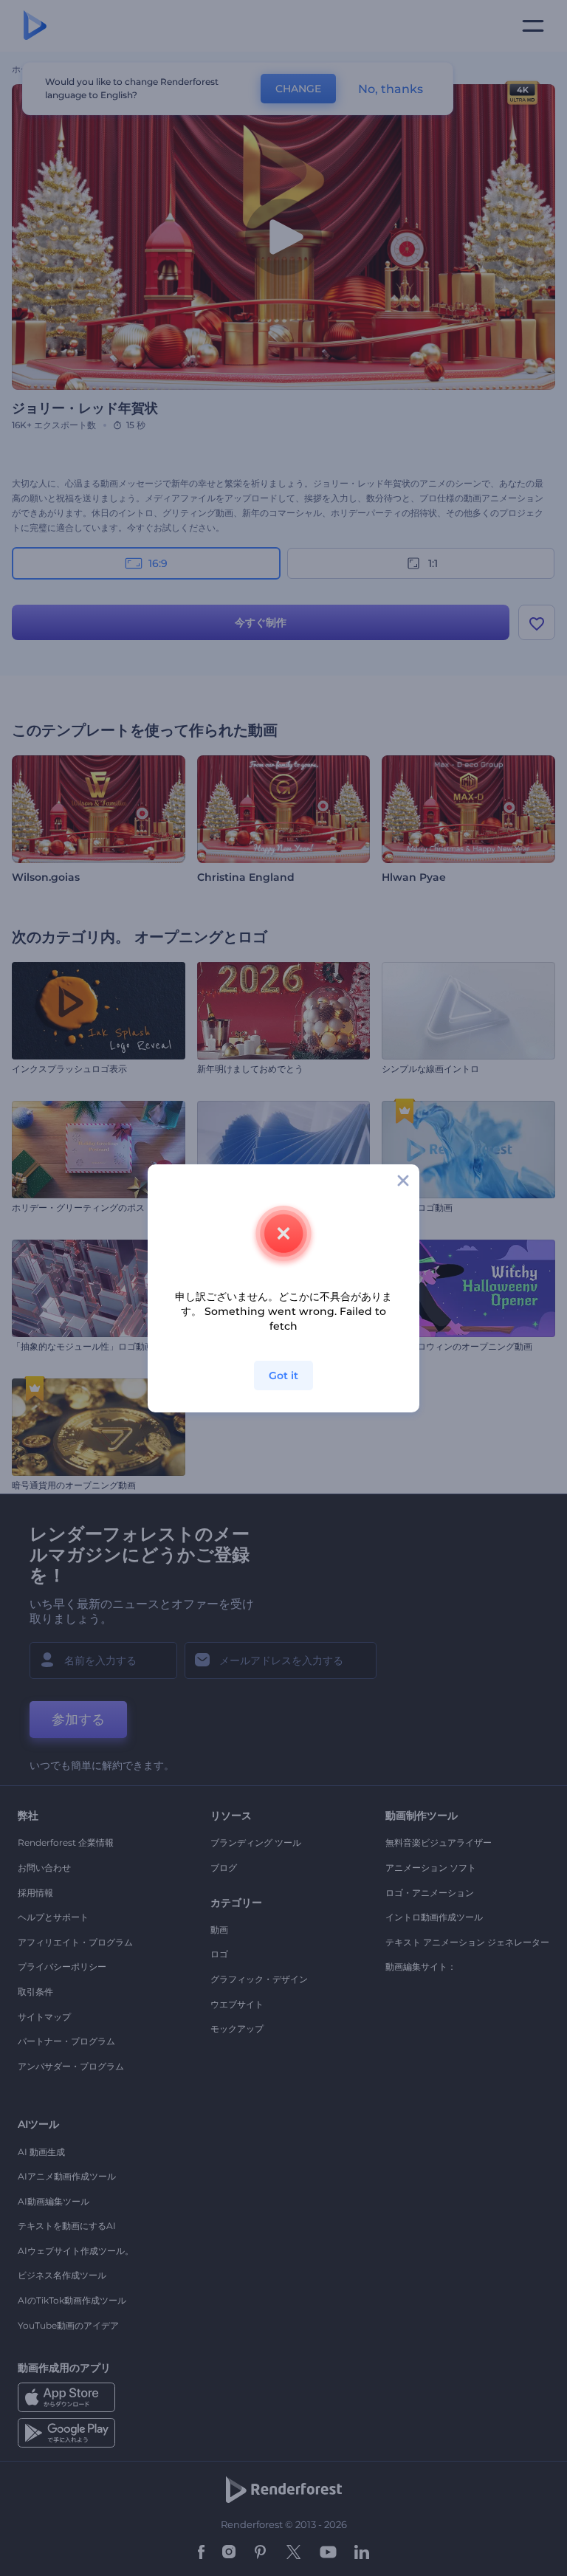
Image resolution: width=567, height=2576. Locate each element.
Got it (283, 1375)
